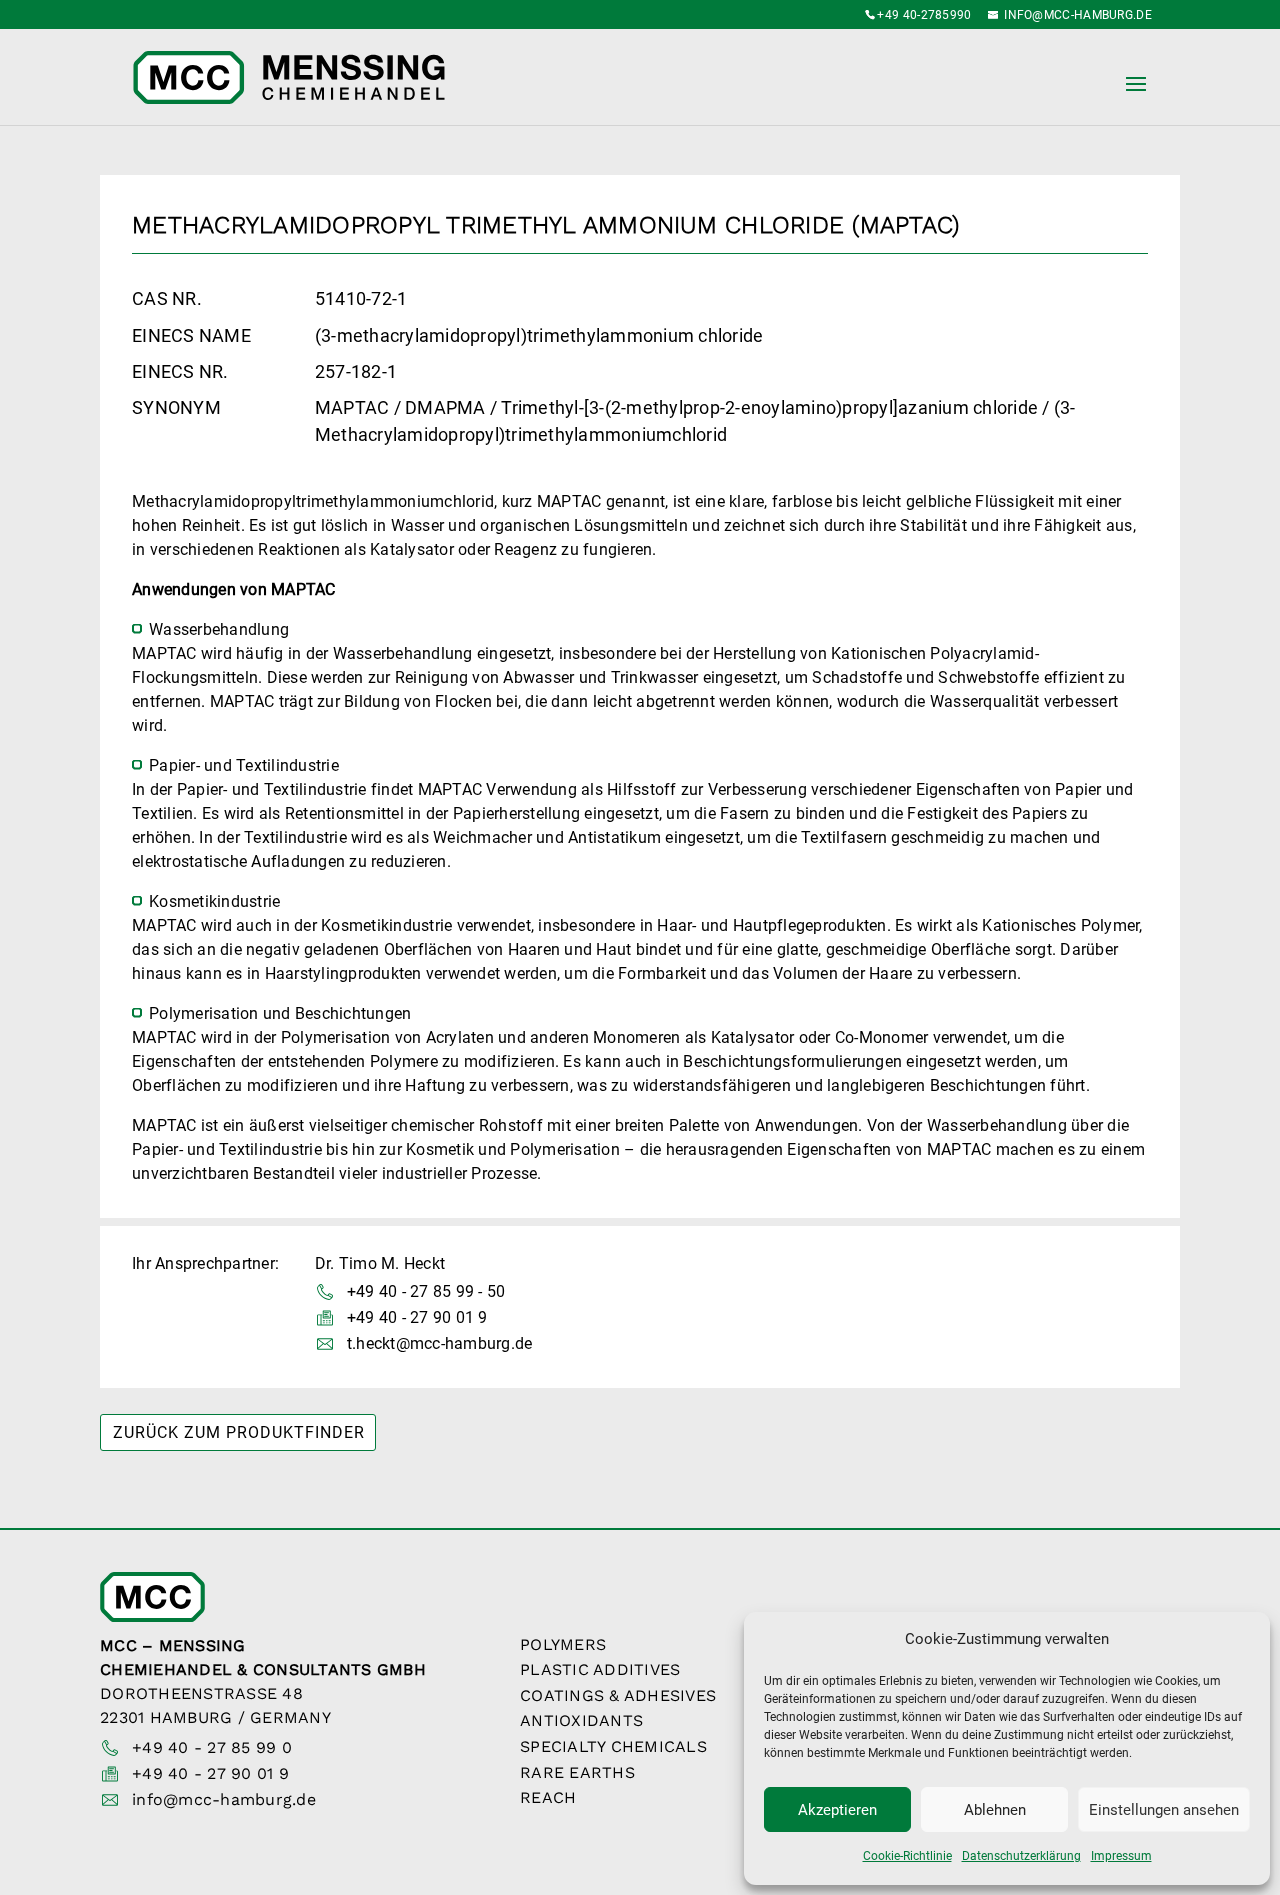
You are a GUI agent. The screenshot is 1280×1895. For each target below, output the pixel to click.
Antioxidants (581, 1720)
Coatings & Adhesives (618, 1695)
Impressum (1121, 1856)
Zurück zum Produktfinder (239, 1432)
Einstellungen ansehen (1164, 1810)
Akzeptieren (837, 1810)
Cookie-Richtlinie (907, 1856)
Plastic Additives (600, 1669)
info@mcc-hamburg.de (224, 1799)
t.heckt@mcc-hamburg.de (440, 1343)
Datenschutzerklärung (1021, 1856)
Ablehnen (995, 1810)
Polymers (563, 1644)
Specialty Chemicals (613, 1746)
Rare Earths (577, 1772)
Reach (548, 1797)
